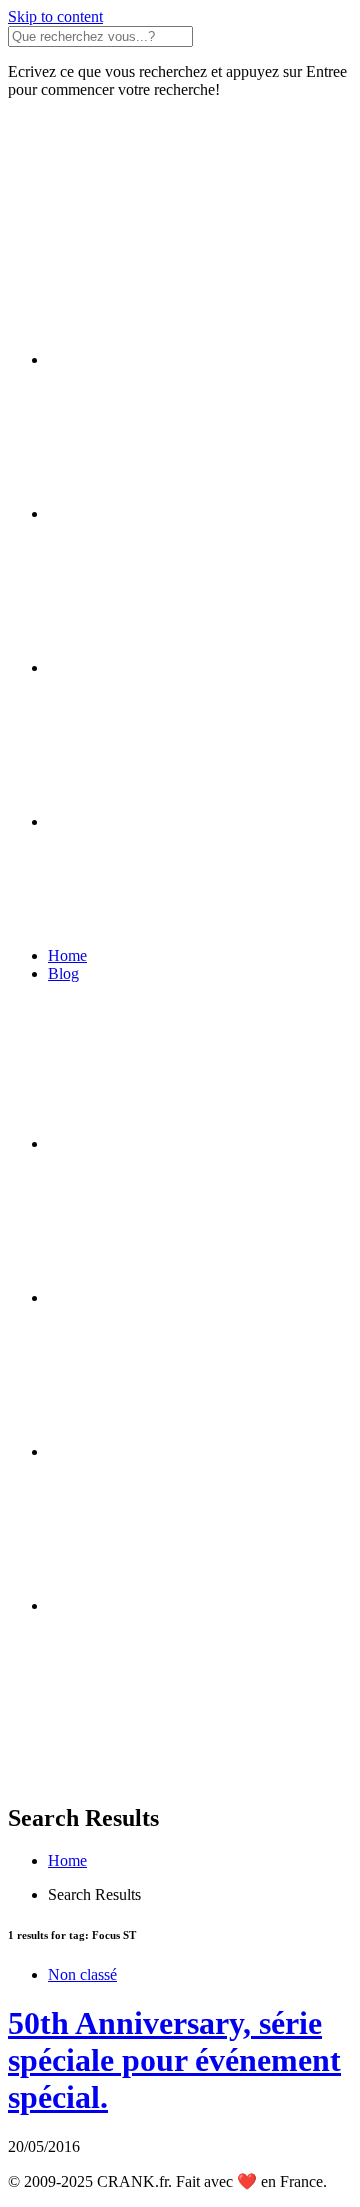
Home (67, 955)
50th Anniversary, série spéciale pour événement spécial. (174, 2060)
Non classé (82, 1974)
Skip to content (55, 16)
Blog (63, 973)
